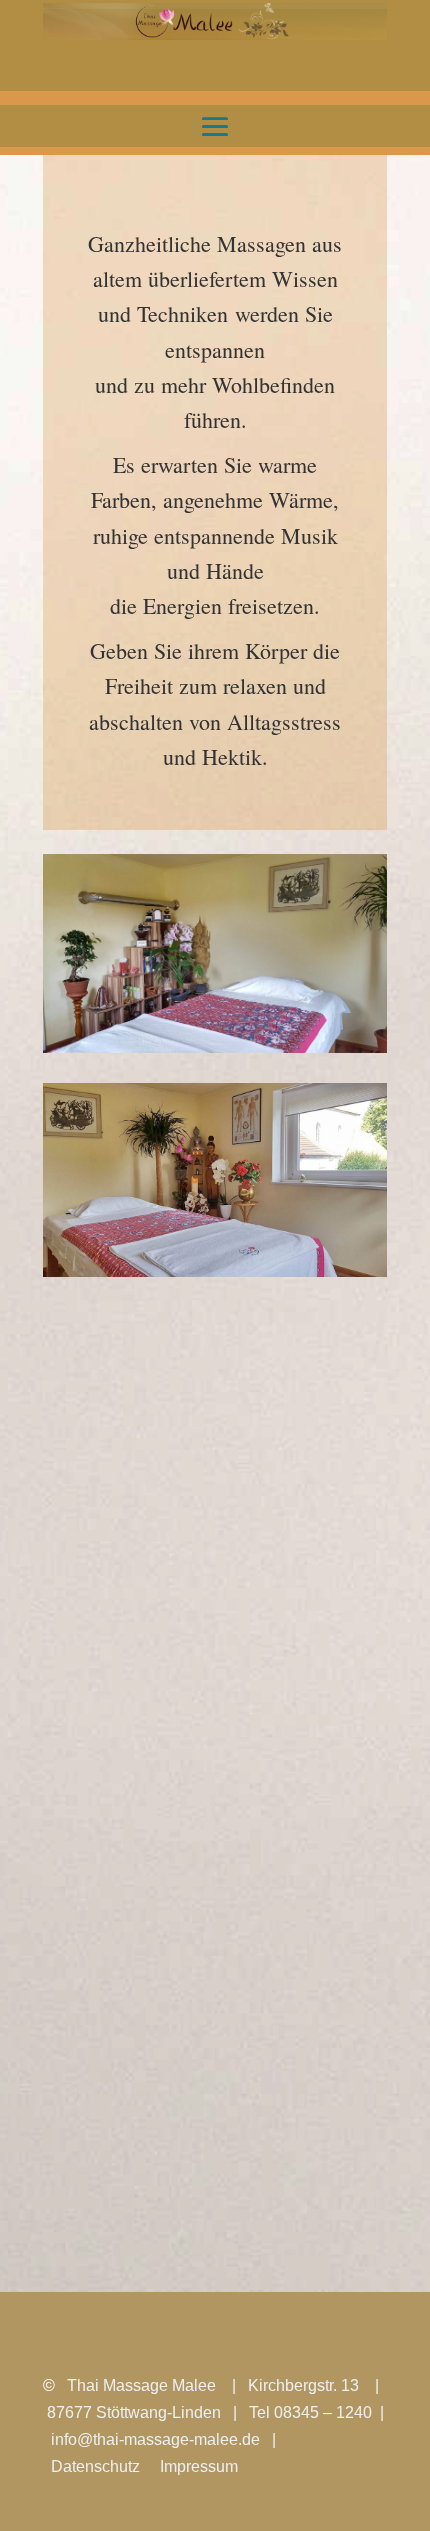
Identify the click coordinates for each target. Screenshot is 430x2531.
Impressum (199, 2466)
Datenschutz (95, 2466)
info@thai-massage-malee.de (155, 2439)
